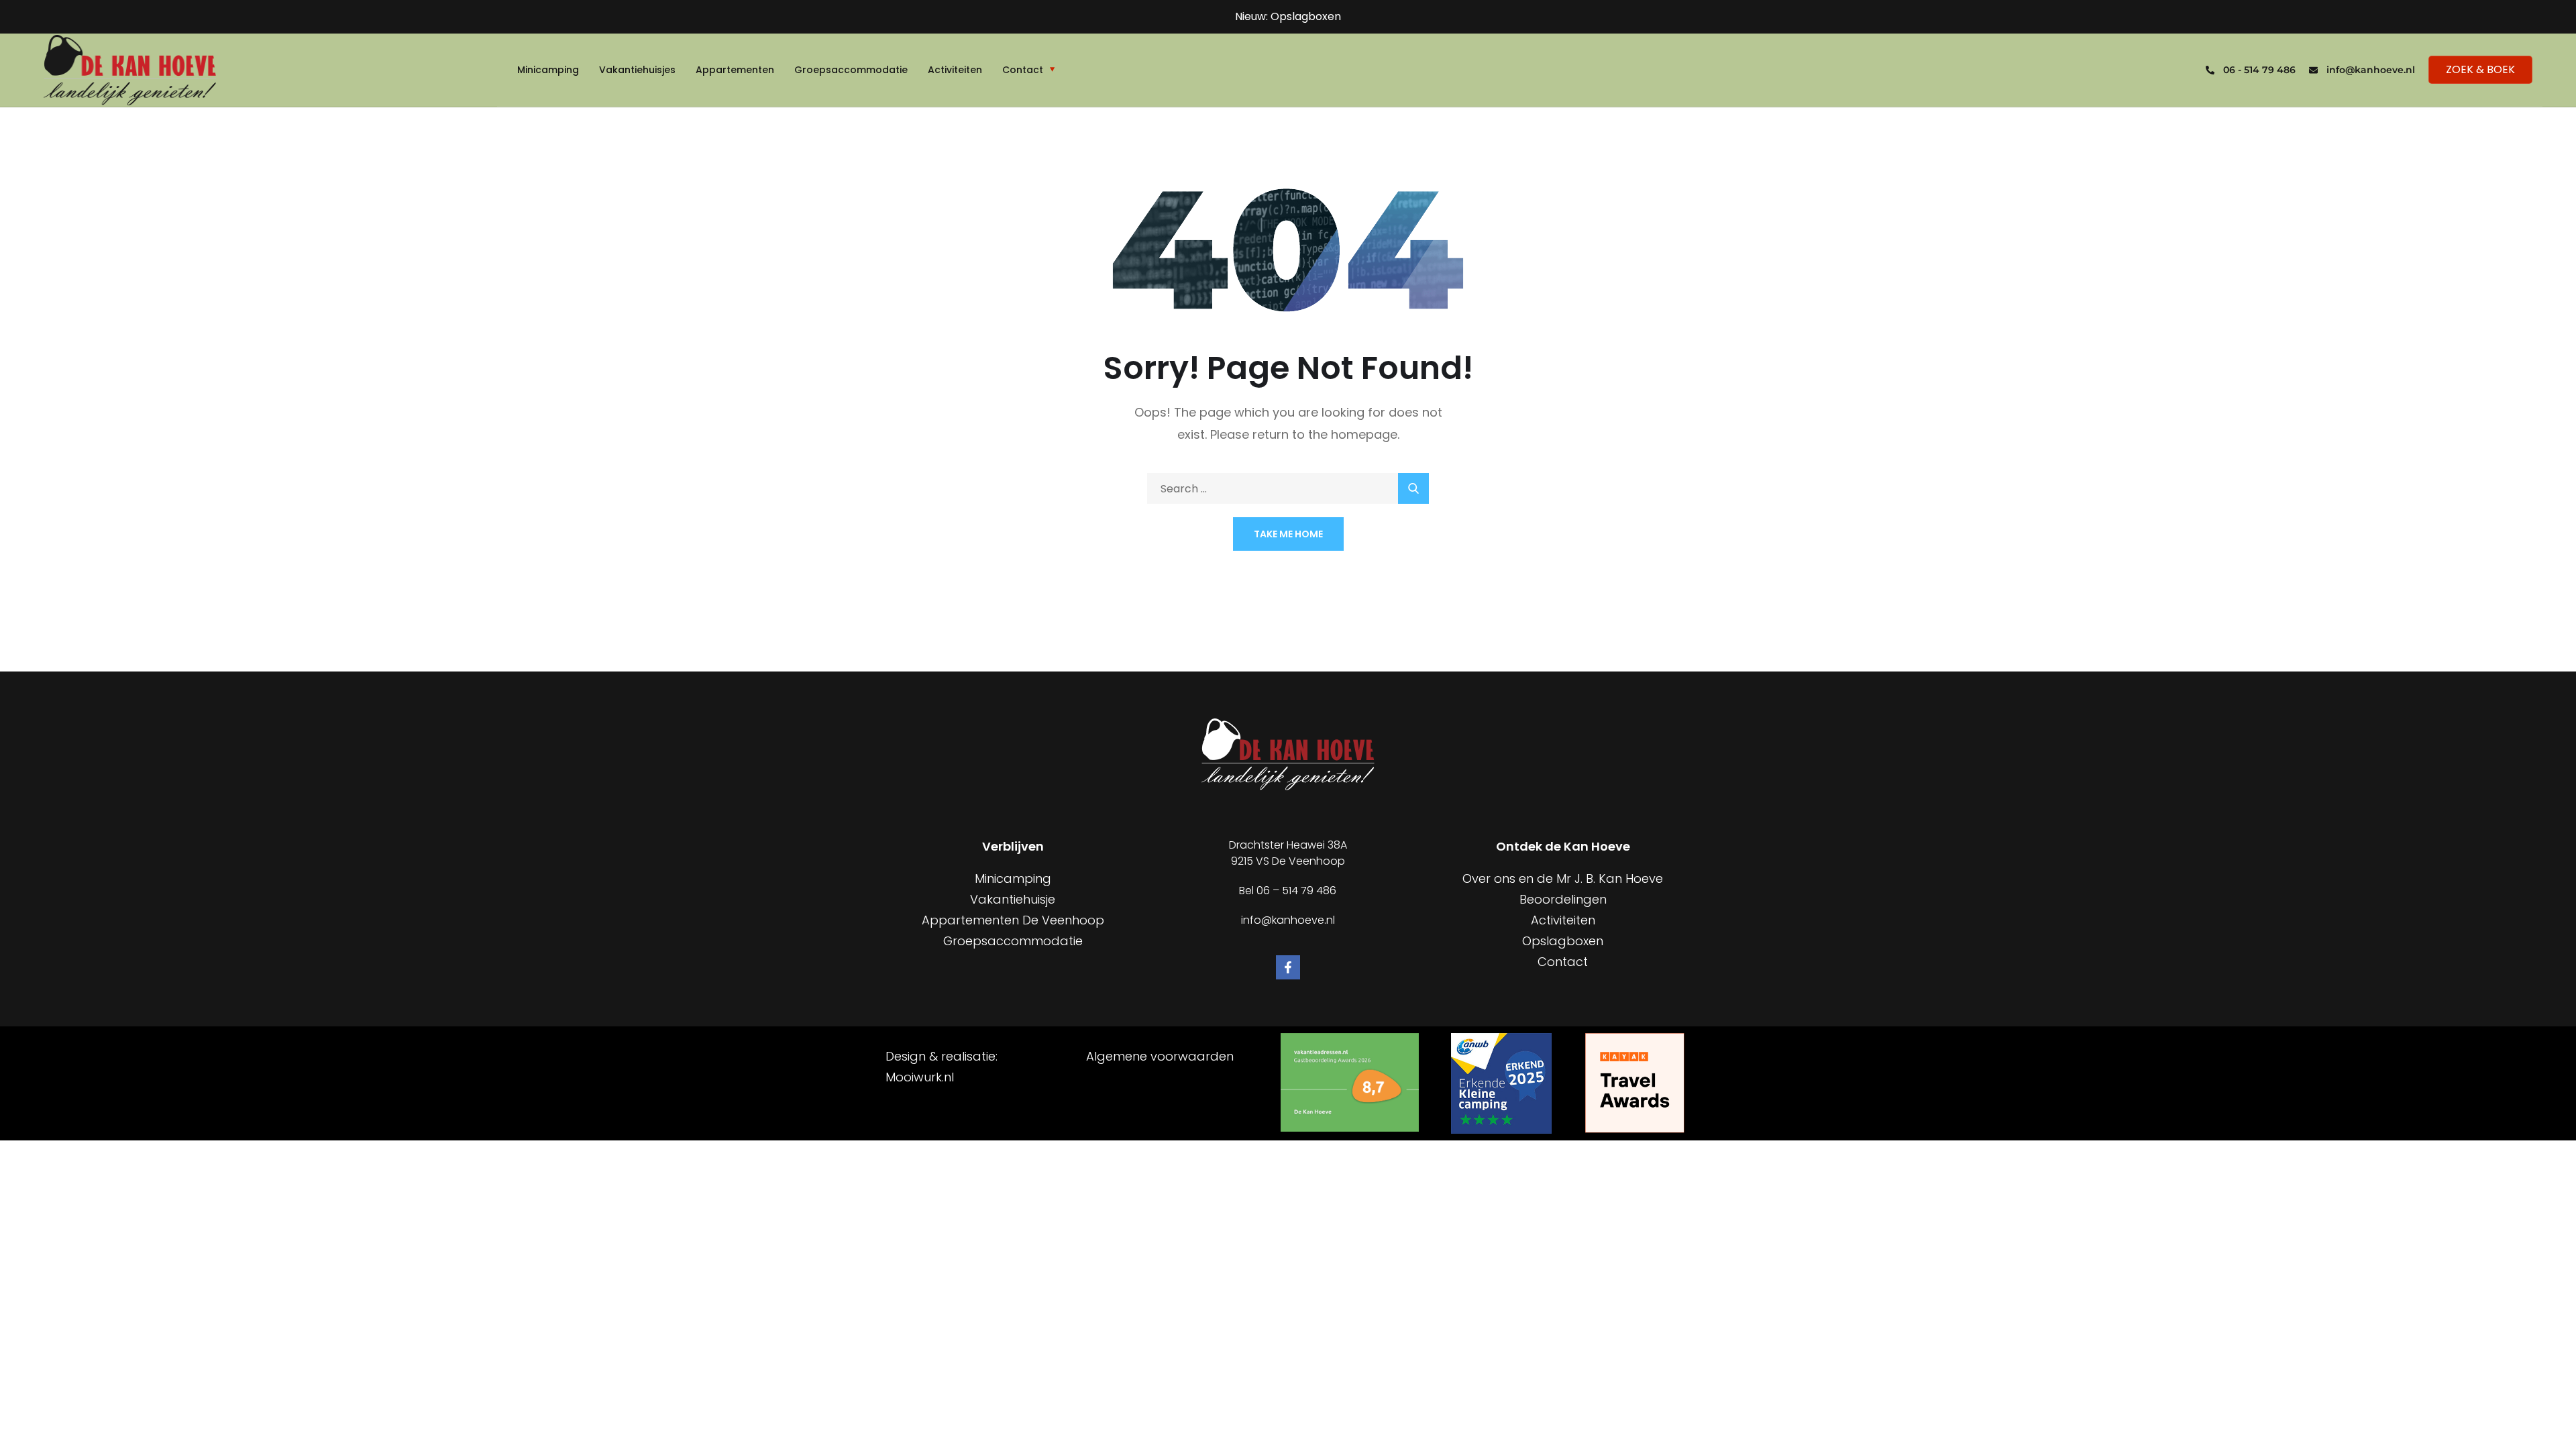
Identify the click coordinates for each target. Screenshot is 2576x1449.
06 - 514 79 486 (2259, 70)
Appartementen (735, 70)
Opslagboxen (1563, 941)
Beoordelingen (1563, 899)
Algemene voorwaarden (1160, 1056)
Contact (1023, 70)
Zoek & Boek (2480, 69)
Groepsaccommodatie (851, 70)
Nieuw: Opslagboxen (1288, 16)
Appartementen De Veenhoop (1013, 920)
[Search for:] (1288, 489)
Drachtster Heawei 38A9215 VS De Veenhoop (1288, 853)
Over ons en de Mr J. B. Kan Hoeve (1563, 878)
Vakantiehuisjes (637, 70)
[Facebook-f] (1288, 967)
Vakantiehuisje (1013, 899)
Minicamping (548, 70)
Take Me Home (1288, 534)
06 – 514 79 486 (1296, 891)
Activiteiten (955, 70)
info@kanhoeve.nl (2371, 70)
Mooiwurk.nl (920, 1077)
